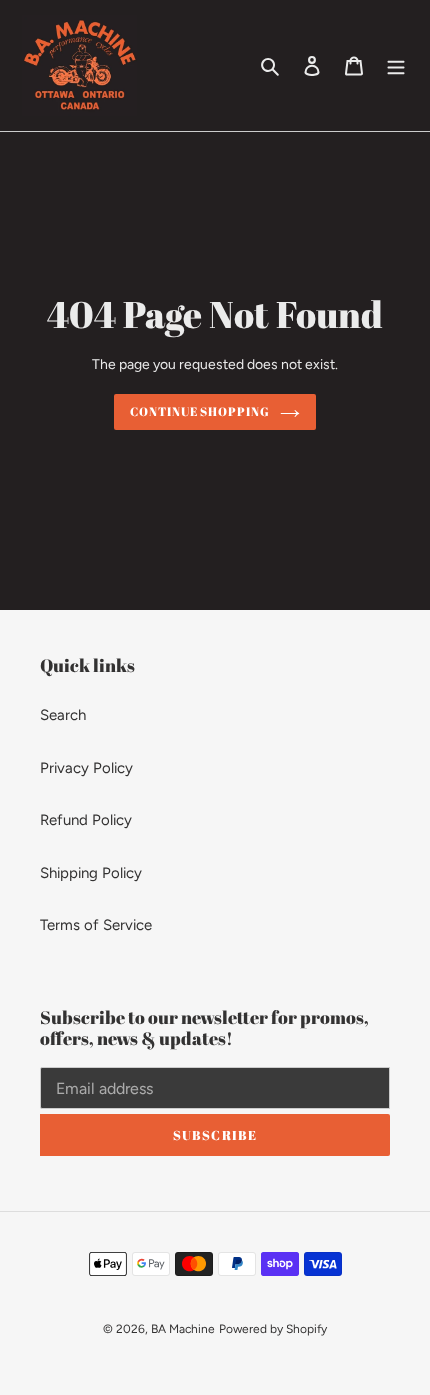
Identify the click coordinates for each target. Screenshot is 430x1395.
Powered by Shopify (273, 1329)
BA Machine (183, 1329)
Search (63, 715)
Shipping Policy (91, 873)
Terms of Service (96, 925)
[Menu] (396, 65)
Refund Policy (86, 820)
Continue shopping (200, 411)
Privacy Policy (86, 768)
